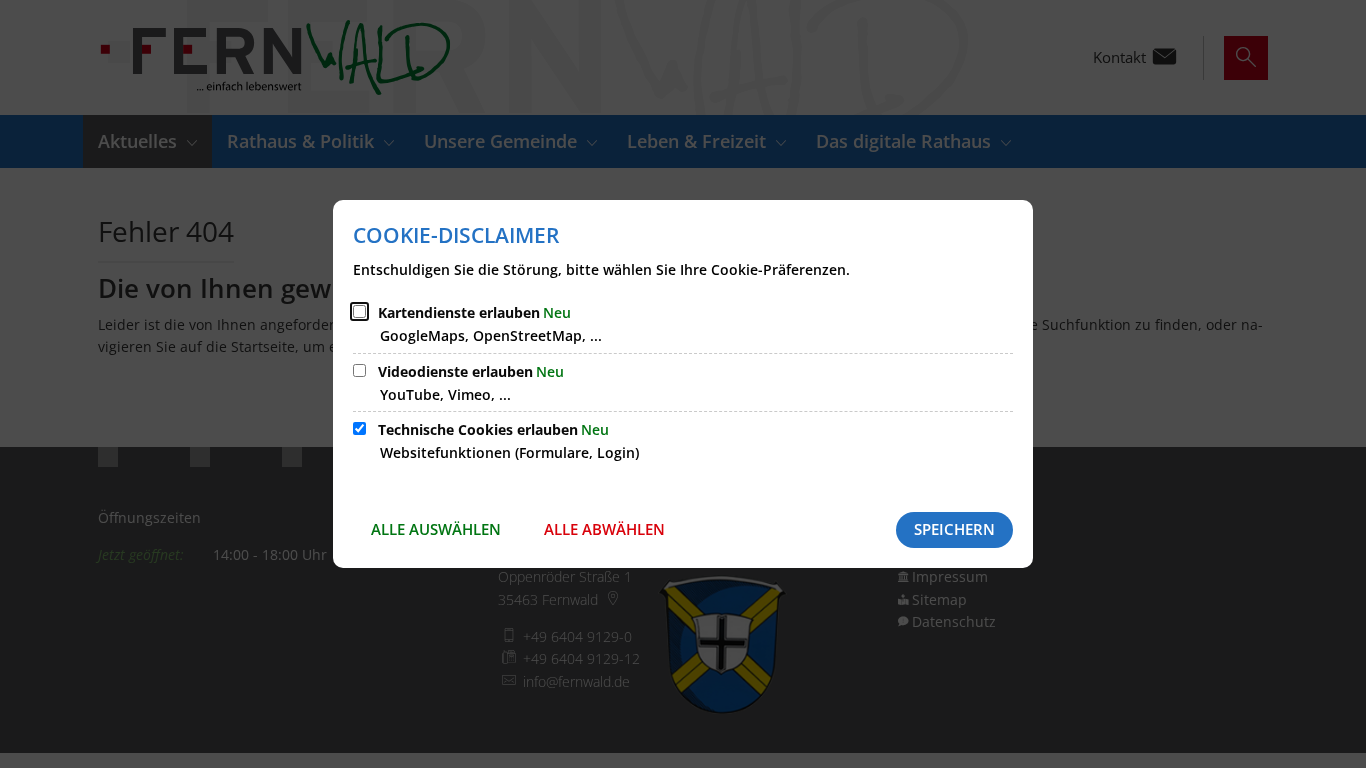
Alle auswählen (436, 529)
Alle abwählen (604, 529)
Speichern (954, 529)
